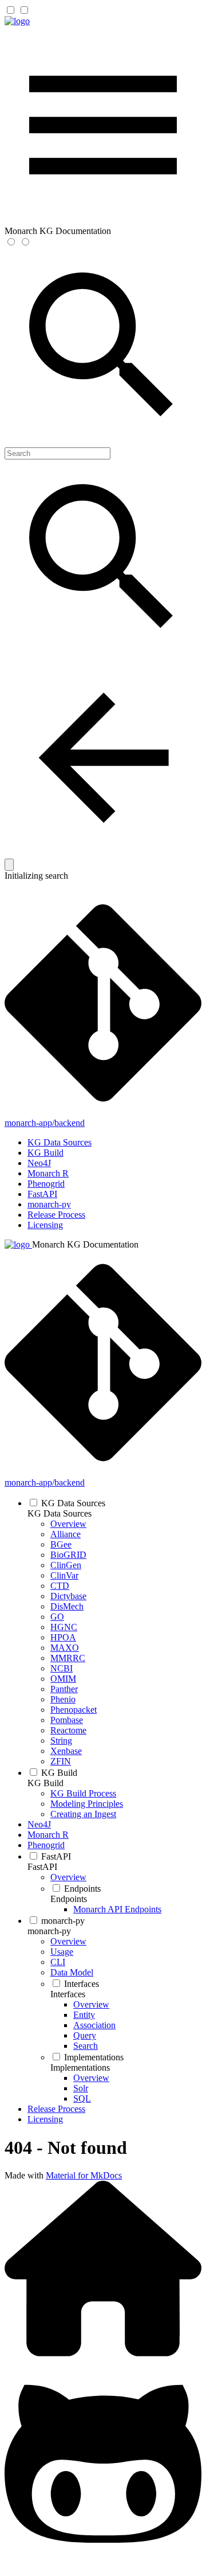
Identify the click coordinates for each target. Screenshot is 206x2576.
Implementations (80, 2068)
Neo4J (39, 1163)
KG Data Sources (60, 1142)
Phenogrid (46, 1184)
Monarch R (48, 1173)
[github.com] (103, 2566)
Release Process (56, 1215)
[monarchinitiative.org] (103, 2353)
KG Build (45, 1153)
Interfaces (68, 1994)
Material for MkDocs (84, 2175)
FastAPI (42, 1194)
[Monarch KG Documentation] (17, 21)
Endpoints (69, 1899)
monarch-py (49, 1204)
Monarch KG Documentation (85, 1244)
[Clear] (9, 865)
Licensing (45, 1225)
